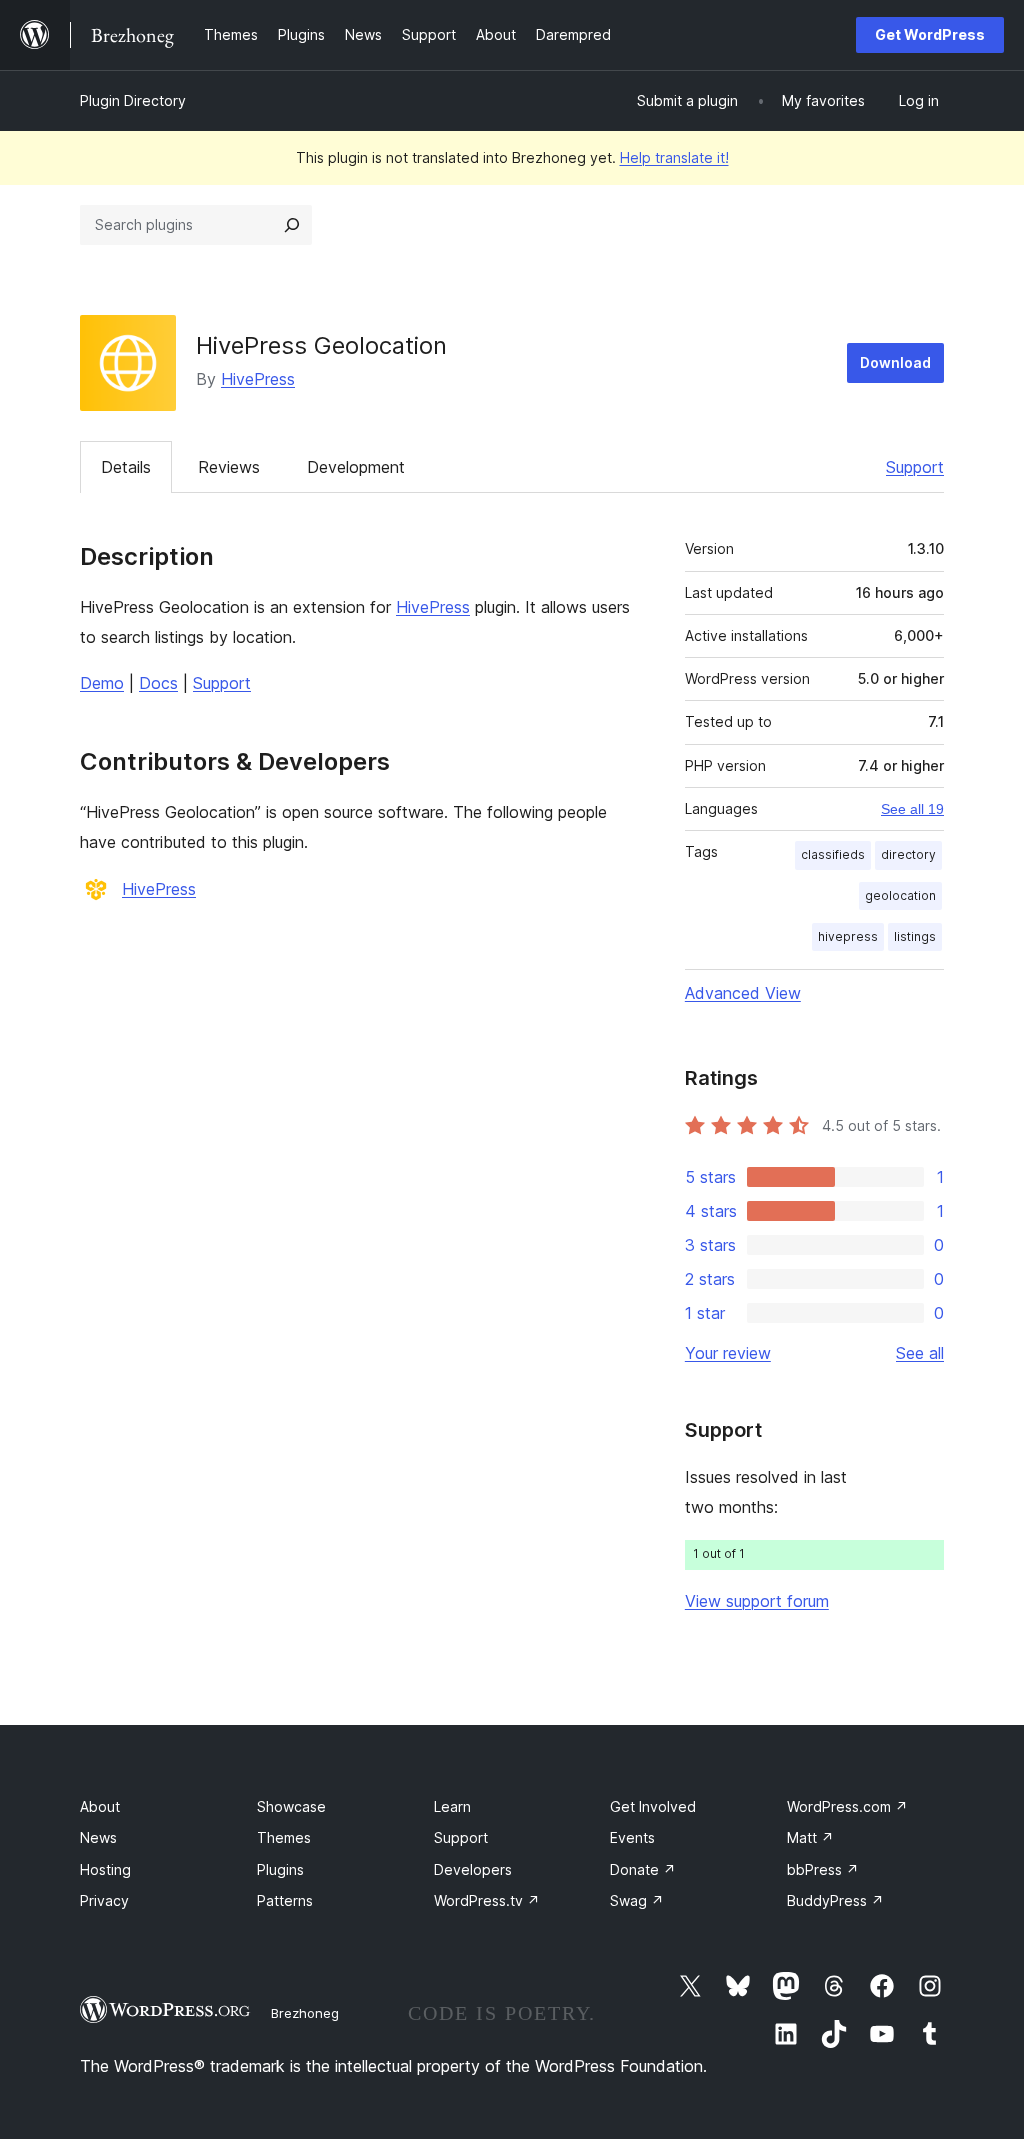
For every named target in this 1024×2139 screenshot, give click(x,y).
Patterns (285, 1900)
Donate (643, 1869)
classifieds (833, 854)
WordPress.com (847, 1806)
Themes (284, 1837)
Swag (637, 1900)
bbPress (823, 1869)
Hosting (105, 1869)
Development (356, 467)
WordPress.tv (487, 1900)
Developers (473, 1869)
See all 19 (912, 809)
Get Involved (653, 1806)
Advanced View (743, 993)
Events (632, 1837)
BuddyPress (835, 1900)
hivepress (848, 936)
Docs (158, 683)
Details (126, 467)
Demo (102, 683)
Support (915, 467)
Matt (810, 1837)
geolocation (900, 895)
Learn (452, 1806)
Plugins (280, 1869)
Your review (728, 1353)
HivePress (258, 379)
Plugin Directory (133, 100)
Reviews (229, 467)
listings (915, 936)
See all (920, 1353)
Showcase (291, 1806)
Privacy (104, 1900)
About (100, 1806)
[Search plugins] (292, 225)
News (98, 1837)
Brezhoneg (305, 2013)
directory (908, 854)
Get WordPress (930, 34)
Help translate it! (674, 157)
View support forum (757, 1601)
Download (895, 362)
